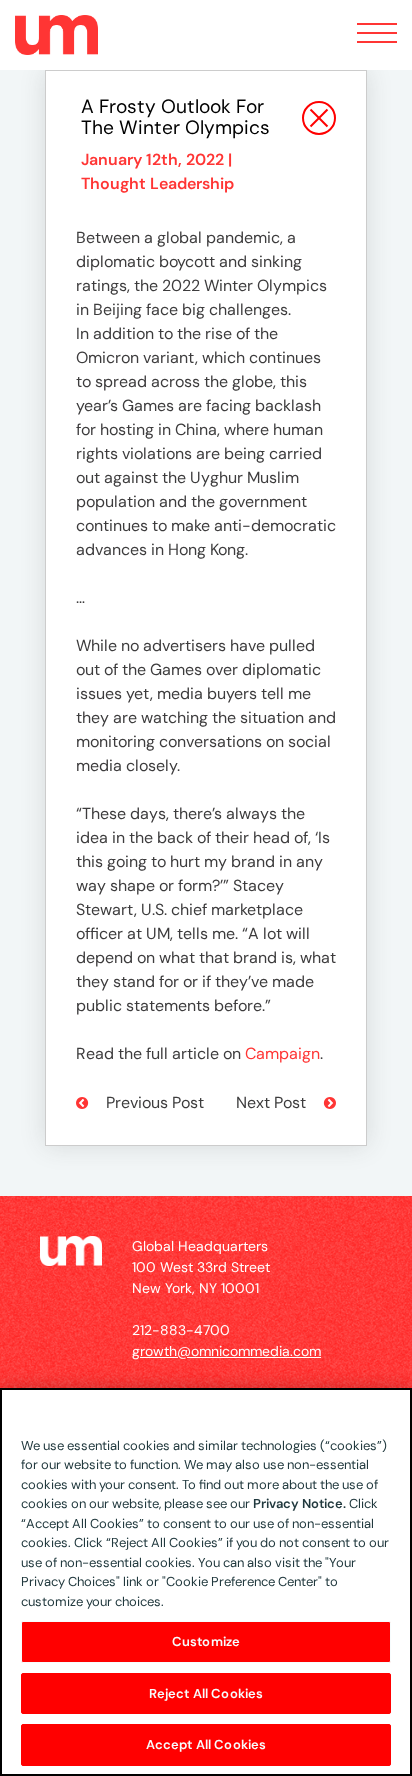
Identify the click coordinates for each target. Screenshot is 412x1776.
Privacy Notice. (299, 1503)
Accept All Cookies (206, 1744)
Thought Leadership (157, 183)
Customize (206, 1641)
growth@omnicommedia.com (226, 1351)
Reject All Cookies (206, 1693)
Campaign (282, 1053)
